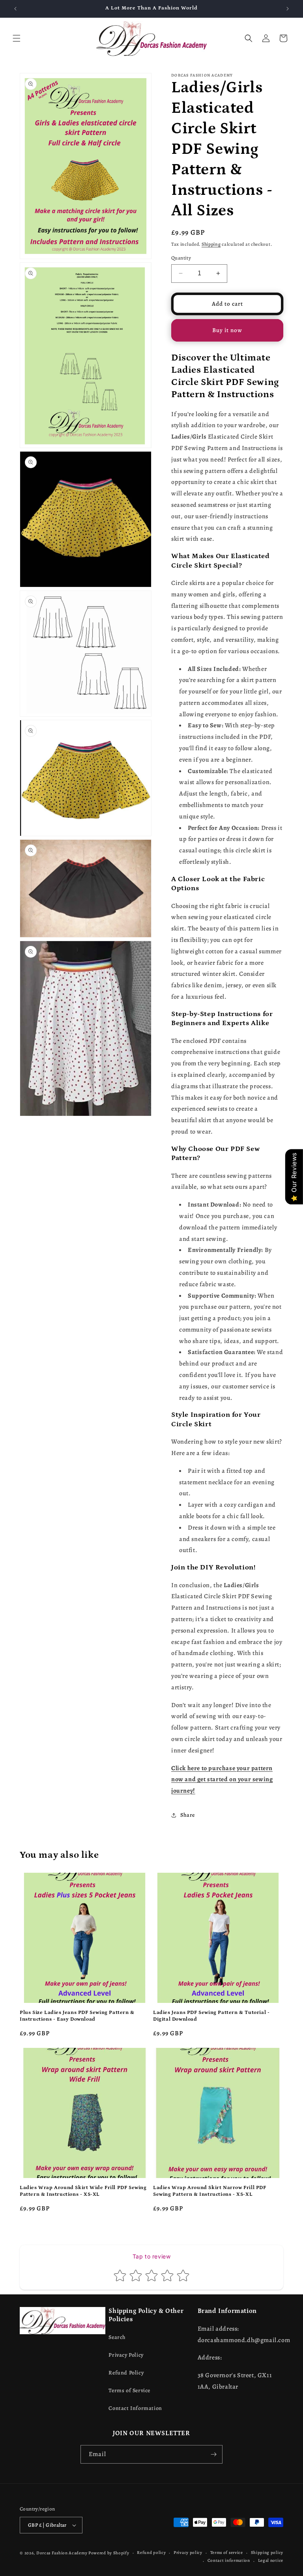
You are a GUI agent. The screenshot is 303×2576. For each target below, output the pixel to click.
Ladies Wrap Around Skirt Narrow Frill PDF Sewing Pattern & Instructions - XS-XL (210, 2191)
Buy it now (227, 330)
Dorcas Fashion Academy (62, 2553)
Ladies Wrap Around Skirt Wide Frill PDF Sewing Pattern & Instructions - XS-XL (83, 2191)
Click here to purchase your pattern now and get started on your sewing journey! (222, 1780)
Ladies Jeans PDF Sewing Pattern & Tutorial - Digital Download (211, 2016)
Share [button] (188, 1815)
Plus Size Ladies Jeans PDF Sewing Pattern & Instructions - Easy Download (77, 2016)
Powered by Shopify (109, 2553)
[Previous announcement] (15, 9)
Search (117, 2337)
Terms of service (227, 2553)
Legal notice (271, 2560)
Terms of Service (129, 2390)
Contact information (229, 2560)
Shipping (211, 244)
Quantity (181, 258)
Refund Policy (126, 2373)
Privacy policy (188, 2553)
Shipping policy (267, 2553)
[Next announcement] (288, 9)
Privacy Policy (126, 2355)
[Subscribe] (213, 2454)
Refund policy (151, 2553)
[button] (17, 38)
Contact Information (135, 2408)
